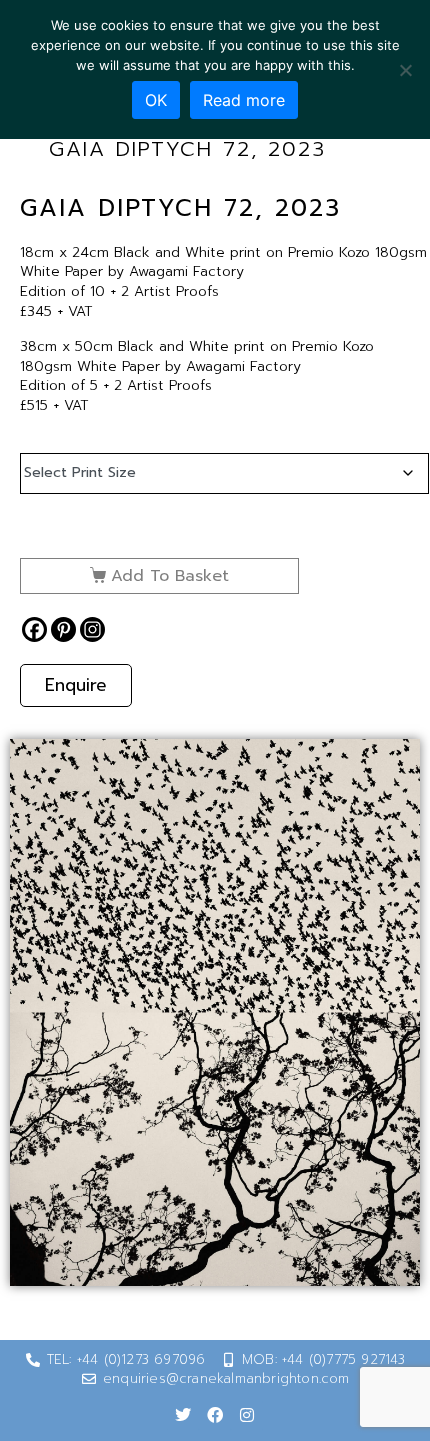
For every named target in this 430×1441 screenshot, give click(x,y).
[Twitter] (183, 1415)
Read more (244, 100)
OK (156, 100)
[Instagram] (92, 629)
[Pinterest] (63, 629)
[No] (405, 70)
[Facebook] (34, 629)
